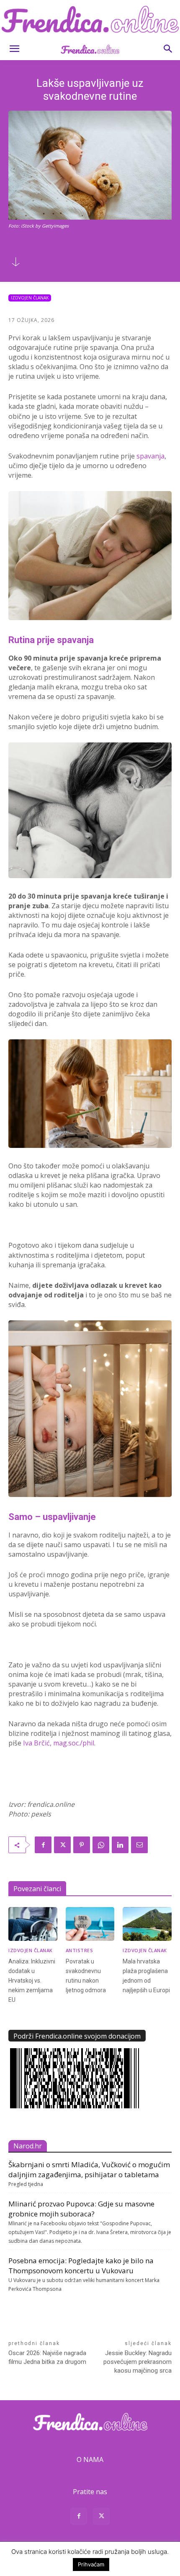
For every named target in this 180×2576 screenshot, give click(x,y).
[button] (14, 49)
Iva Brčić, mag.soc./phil (59, 1743)
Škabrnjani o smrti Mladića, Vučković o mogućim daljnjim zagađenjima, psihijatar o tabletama (89, 2169)
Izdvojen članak (30, 298)
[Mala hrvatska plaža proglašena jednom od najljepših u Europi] (147, 1924)
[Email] (139, 1845)
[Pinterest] (82, 1845)
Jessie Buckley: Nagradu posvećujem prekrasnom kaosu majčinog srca (138, 2362)
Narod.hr (28, 2146)
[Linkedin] (120, 1845)
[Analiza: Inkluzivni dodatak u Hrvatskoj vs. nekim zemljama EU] (33, 1924)
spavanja (150, 456)
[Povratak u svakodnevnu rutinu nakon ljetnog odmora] (90, 1924)
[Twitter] (62, 1845)
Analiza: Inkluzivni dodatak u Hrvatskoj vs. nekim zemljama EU (32, 1981)
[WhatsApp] (101, 1845)
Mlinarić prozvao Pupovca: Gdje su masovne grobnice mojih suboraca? (81, 2209)
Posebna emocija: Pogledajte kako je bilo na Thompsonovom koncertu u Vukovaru (81, 2266)
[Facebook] (43, 1845)
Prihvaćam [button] (91, 2564)
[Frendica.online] (90, 19)
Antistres (80, 1950)
